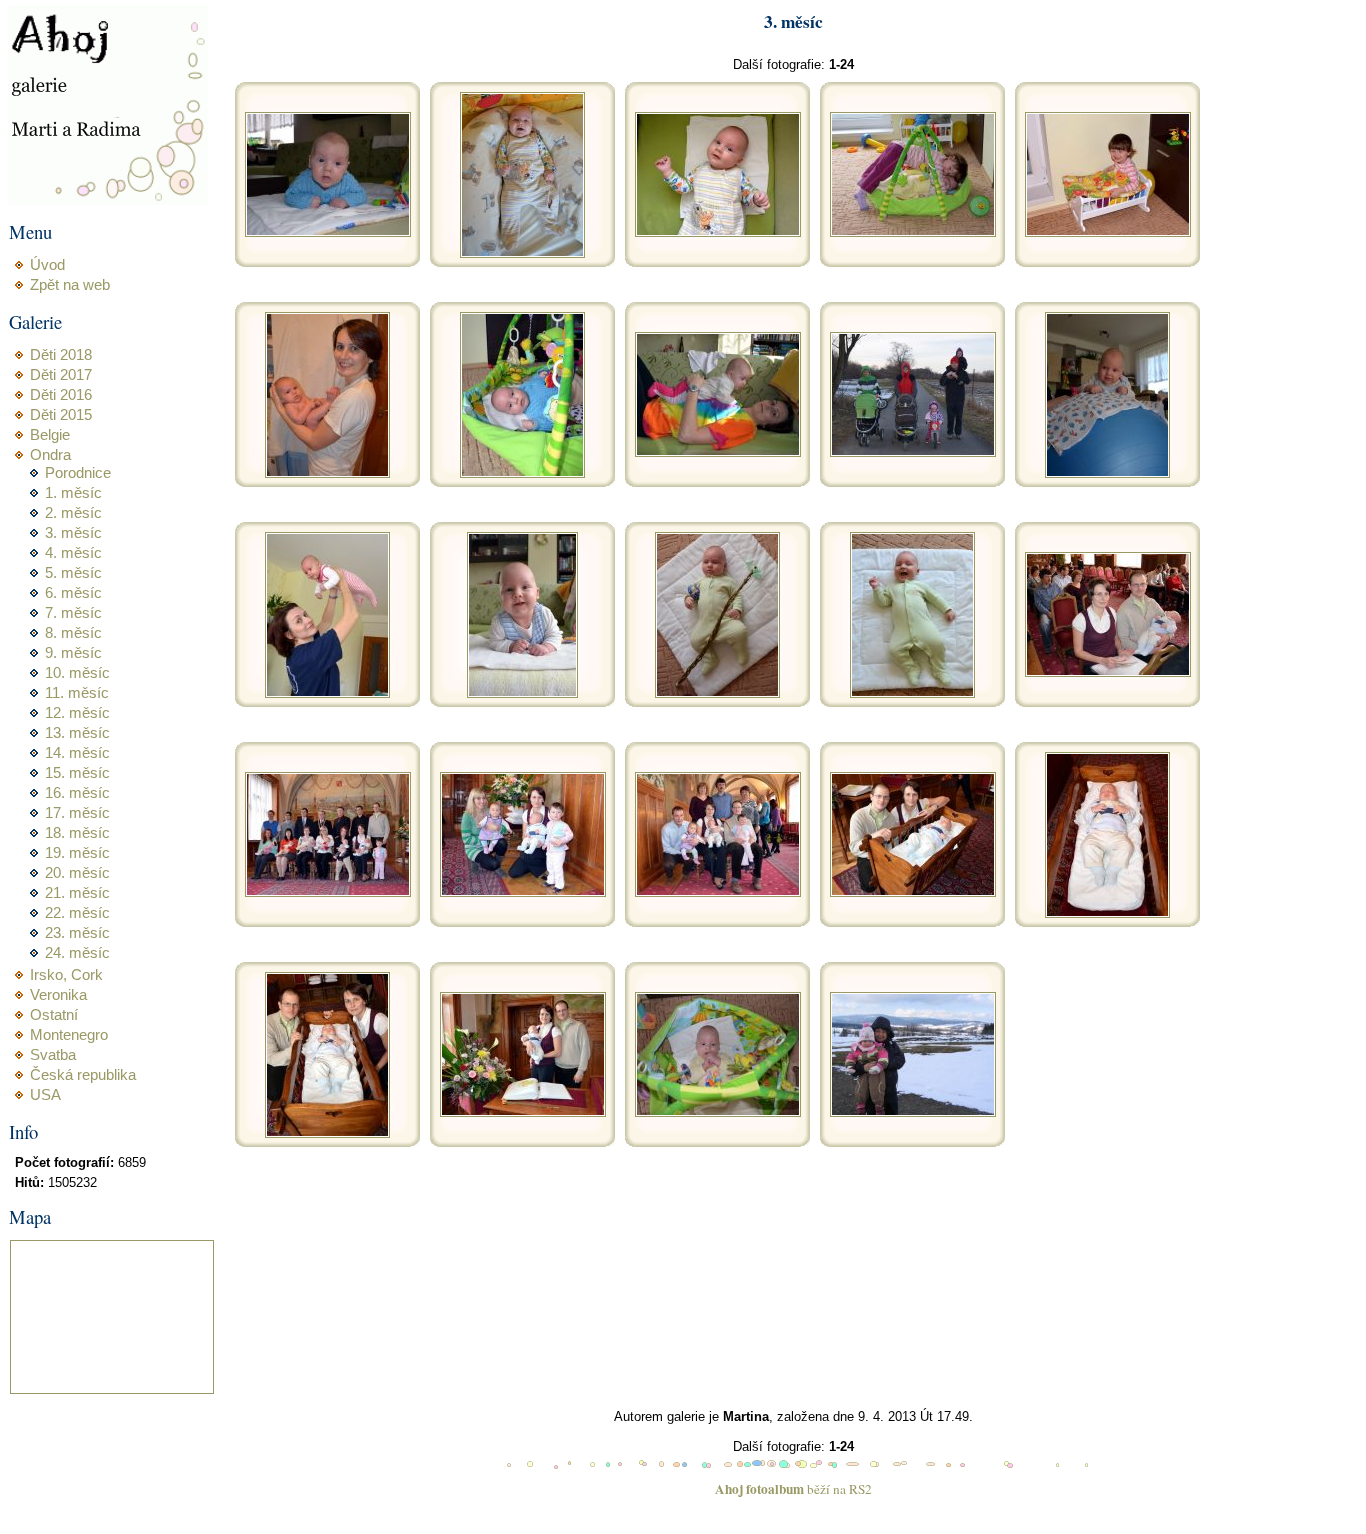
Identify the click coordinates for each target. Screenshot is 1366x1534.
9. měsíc (73, 653)
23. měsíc (77, 933)
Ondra (50, 455)
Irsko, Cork (66, 975)
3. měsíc (73, 533)
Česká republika (83, 1075)
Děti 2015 (61, 415)
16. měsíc (77, 793)
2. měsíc (73, 513)
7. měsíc (73, 613)
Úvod (47, 265)
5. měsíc (73, 573)
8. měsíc (73, 633)
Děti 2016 (61, 395)
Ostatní (54, 1015)
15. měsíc (77, 773)
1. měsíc (73, 493)
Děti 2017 (61, 375)
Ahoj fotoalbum (759, 1489)
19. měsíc (77, 853)
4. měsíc (73, 553)
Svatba (53, 1055)
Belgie (50, 435)
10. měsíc (77, 673)
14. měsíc (77, 753)
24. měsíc (77, 953)
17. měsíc (77, 813)
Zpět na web (70, 285)
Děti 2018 (61, 355)
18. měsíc (77, 833)
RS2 (860, 1489)
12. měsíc (77, 713)
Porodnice (78, 473)
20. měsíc (77, 873)
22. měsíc (77, 913)
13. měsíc (77, 733)
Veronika (58, 995)
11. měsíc (77, 693)
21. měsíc (77, 893)
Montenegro (69, 1035)
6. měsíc (73, 593)
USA (45, 1095)
